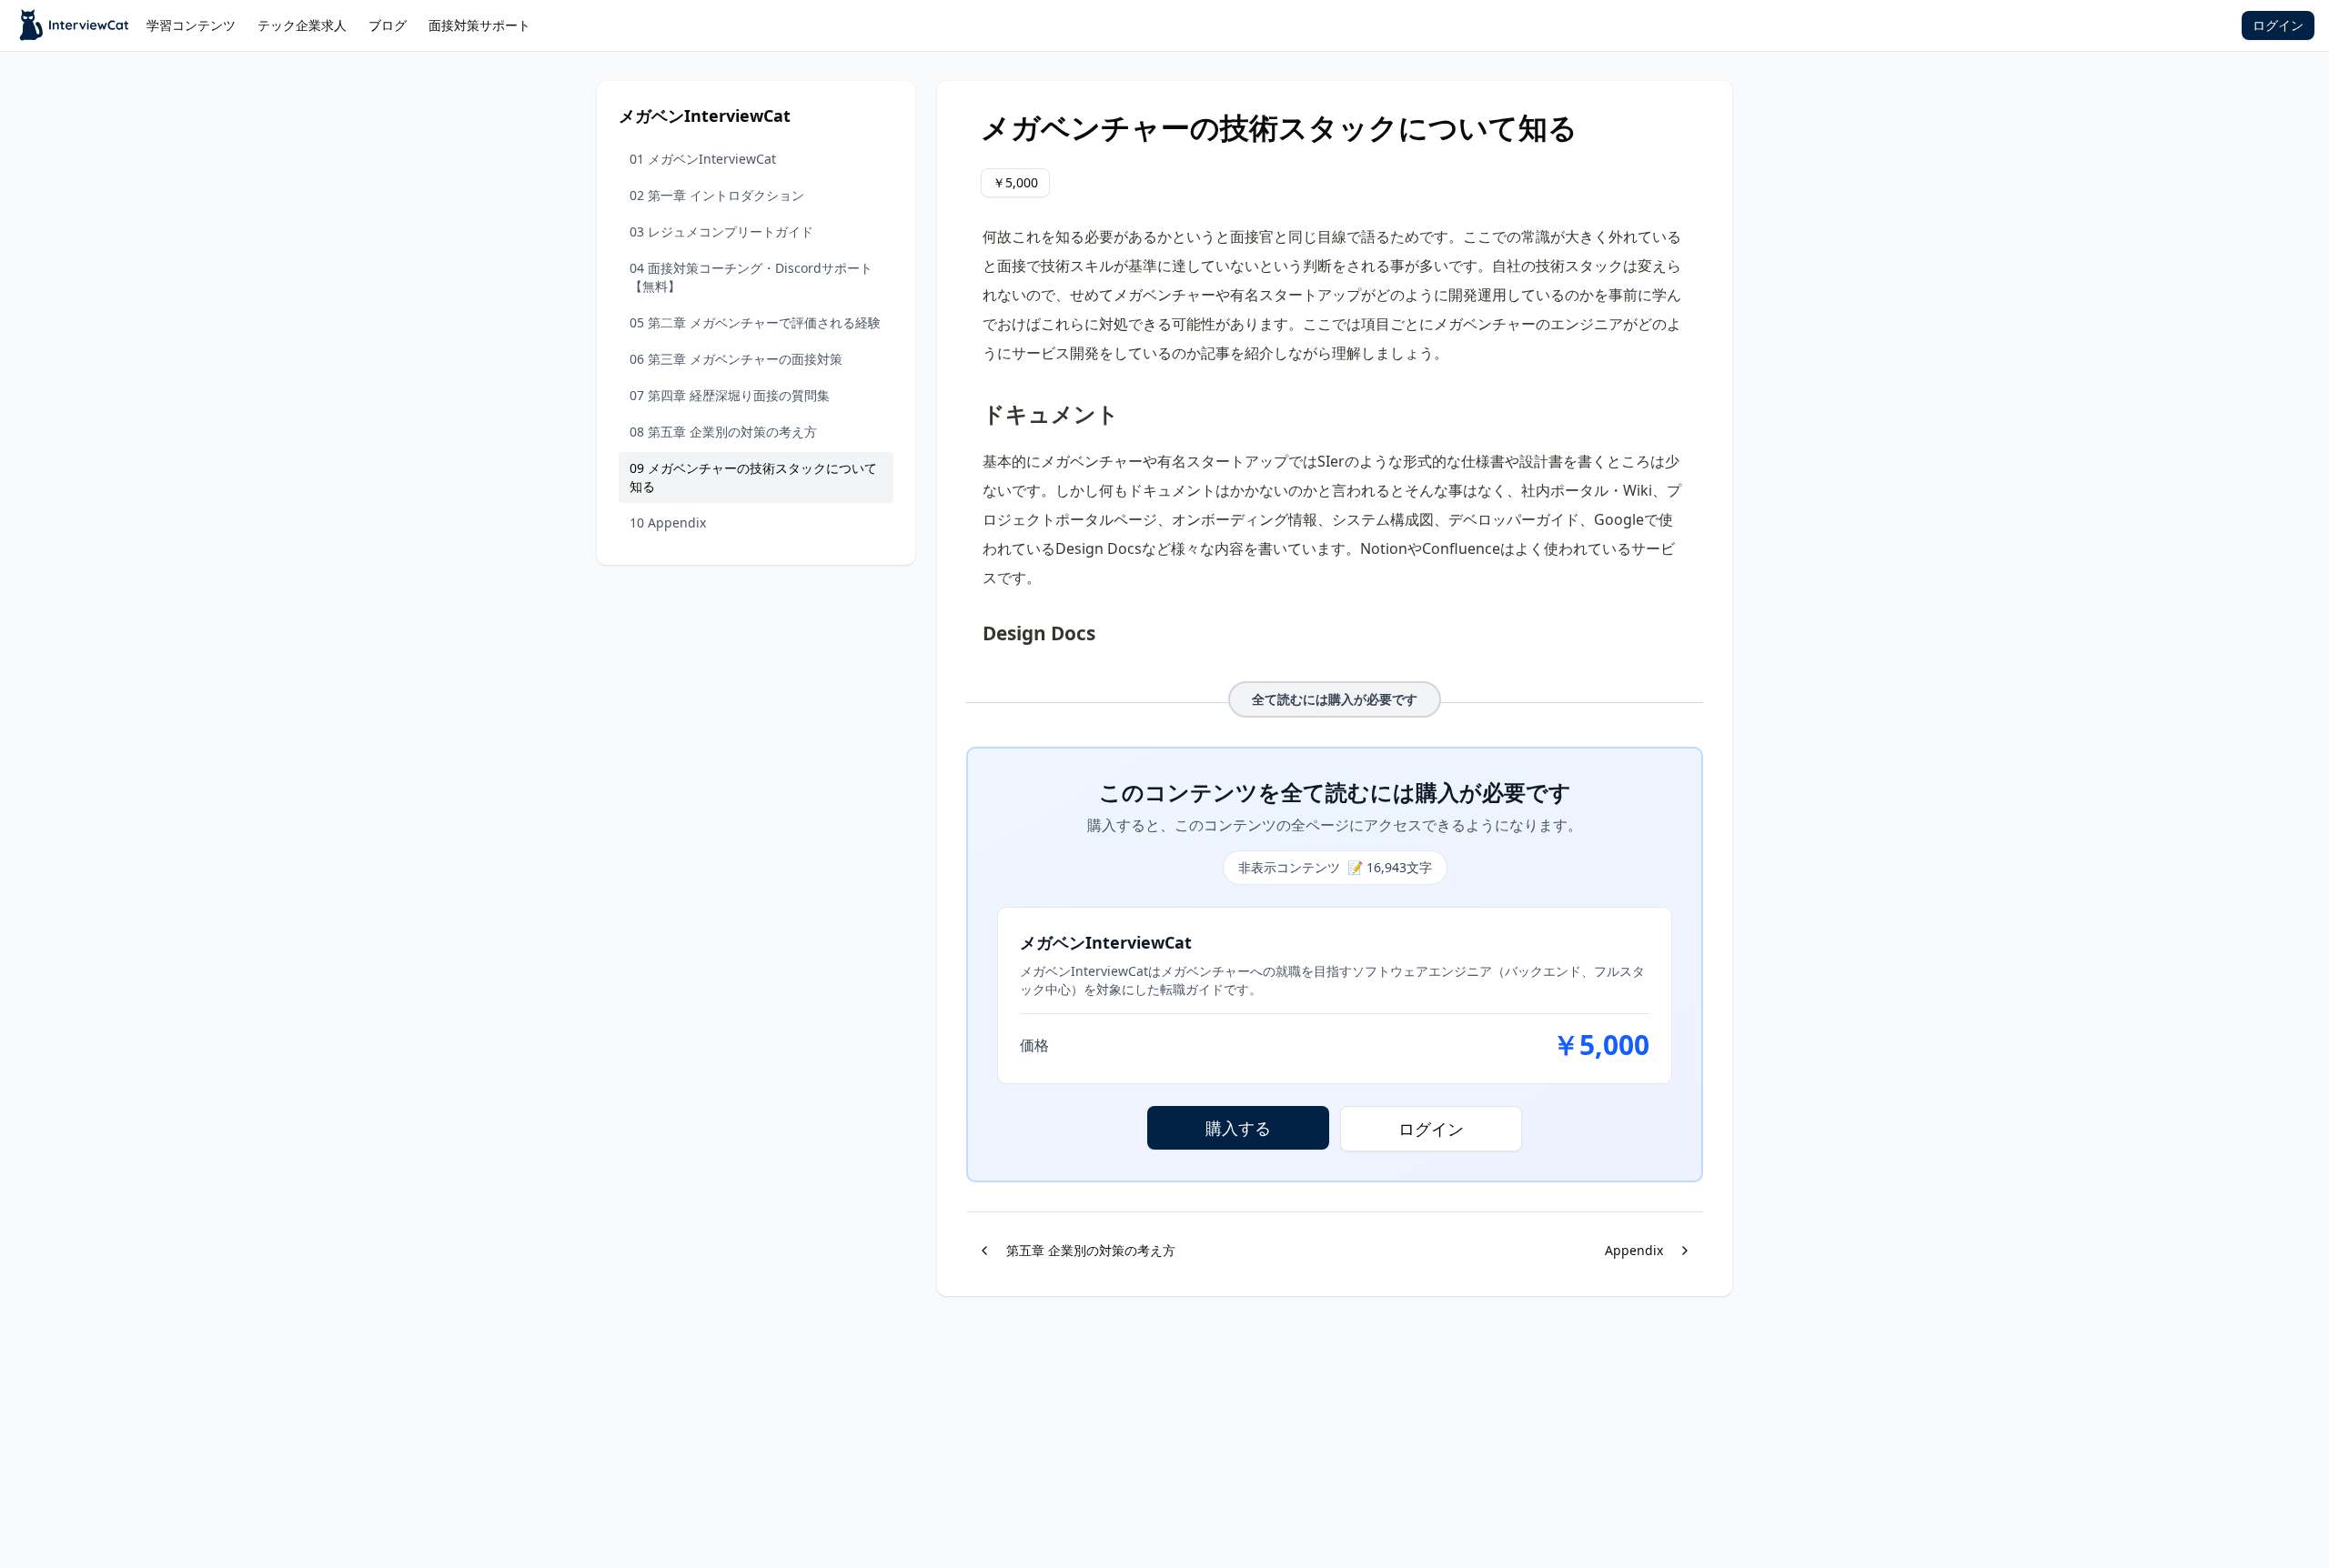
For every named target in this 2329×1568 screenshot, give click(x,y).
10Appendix (668, 523)
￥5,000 (1015, 182)
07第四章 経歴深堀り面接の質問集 (730, 395)
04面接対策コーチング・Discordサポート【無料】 (751, 277)
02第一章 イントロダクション (717, 195)
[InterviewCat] (75, 25)
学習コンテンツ (191, 25)
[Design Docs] (973, 628)
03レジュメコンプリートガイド (721, 231)
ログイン (2278, 25)
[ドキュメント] (973, 407)
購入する (1238, 1128)
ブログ (388, 25)
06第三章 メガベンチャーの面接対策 (736, 359)
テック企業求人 (302, 25)
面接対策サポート (479, 25)
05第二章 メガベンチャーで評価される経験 (755, 322)
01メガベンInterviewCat (703, 159)
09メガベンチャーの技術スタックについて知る (753, 477)
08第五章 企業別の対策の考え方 (723, 432)
